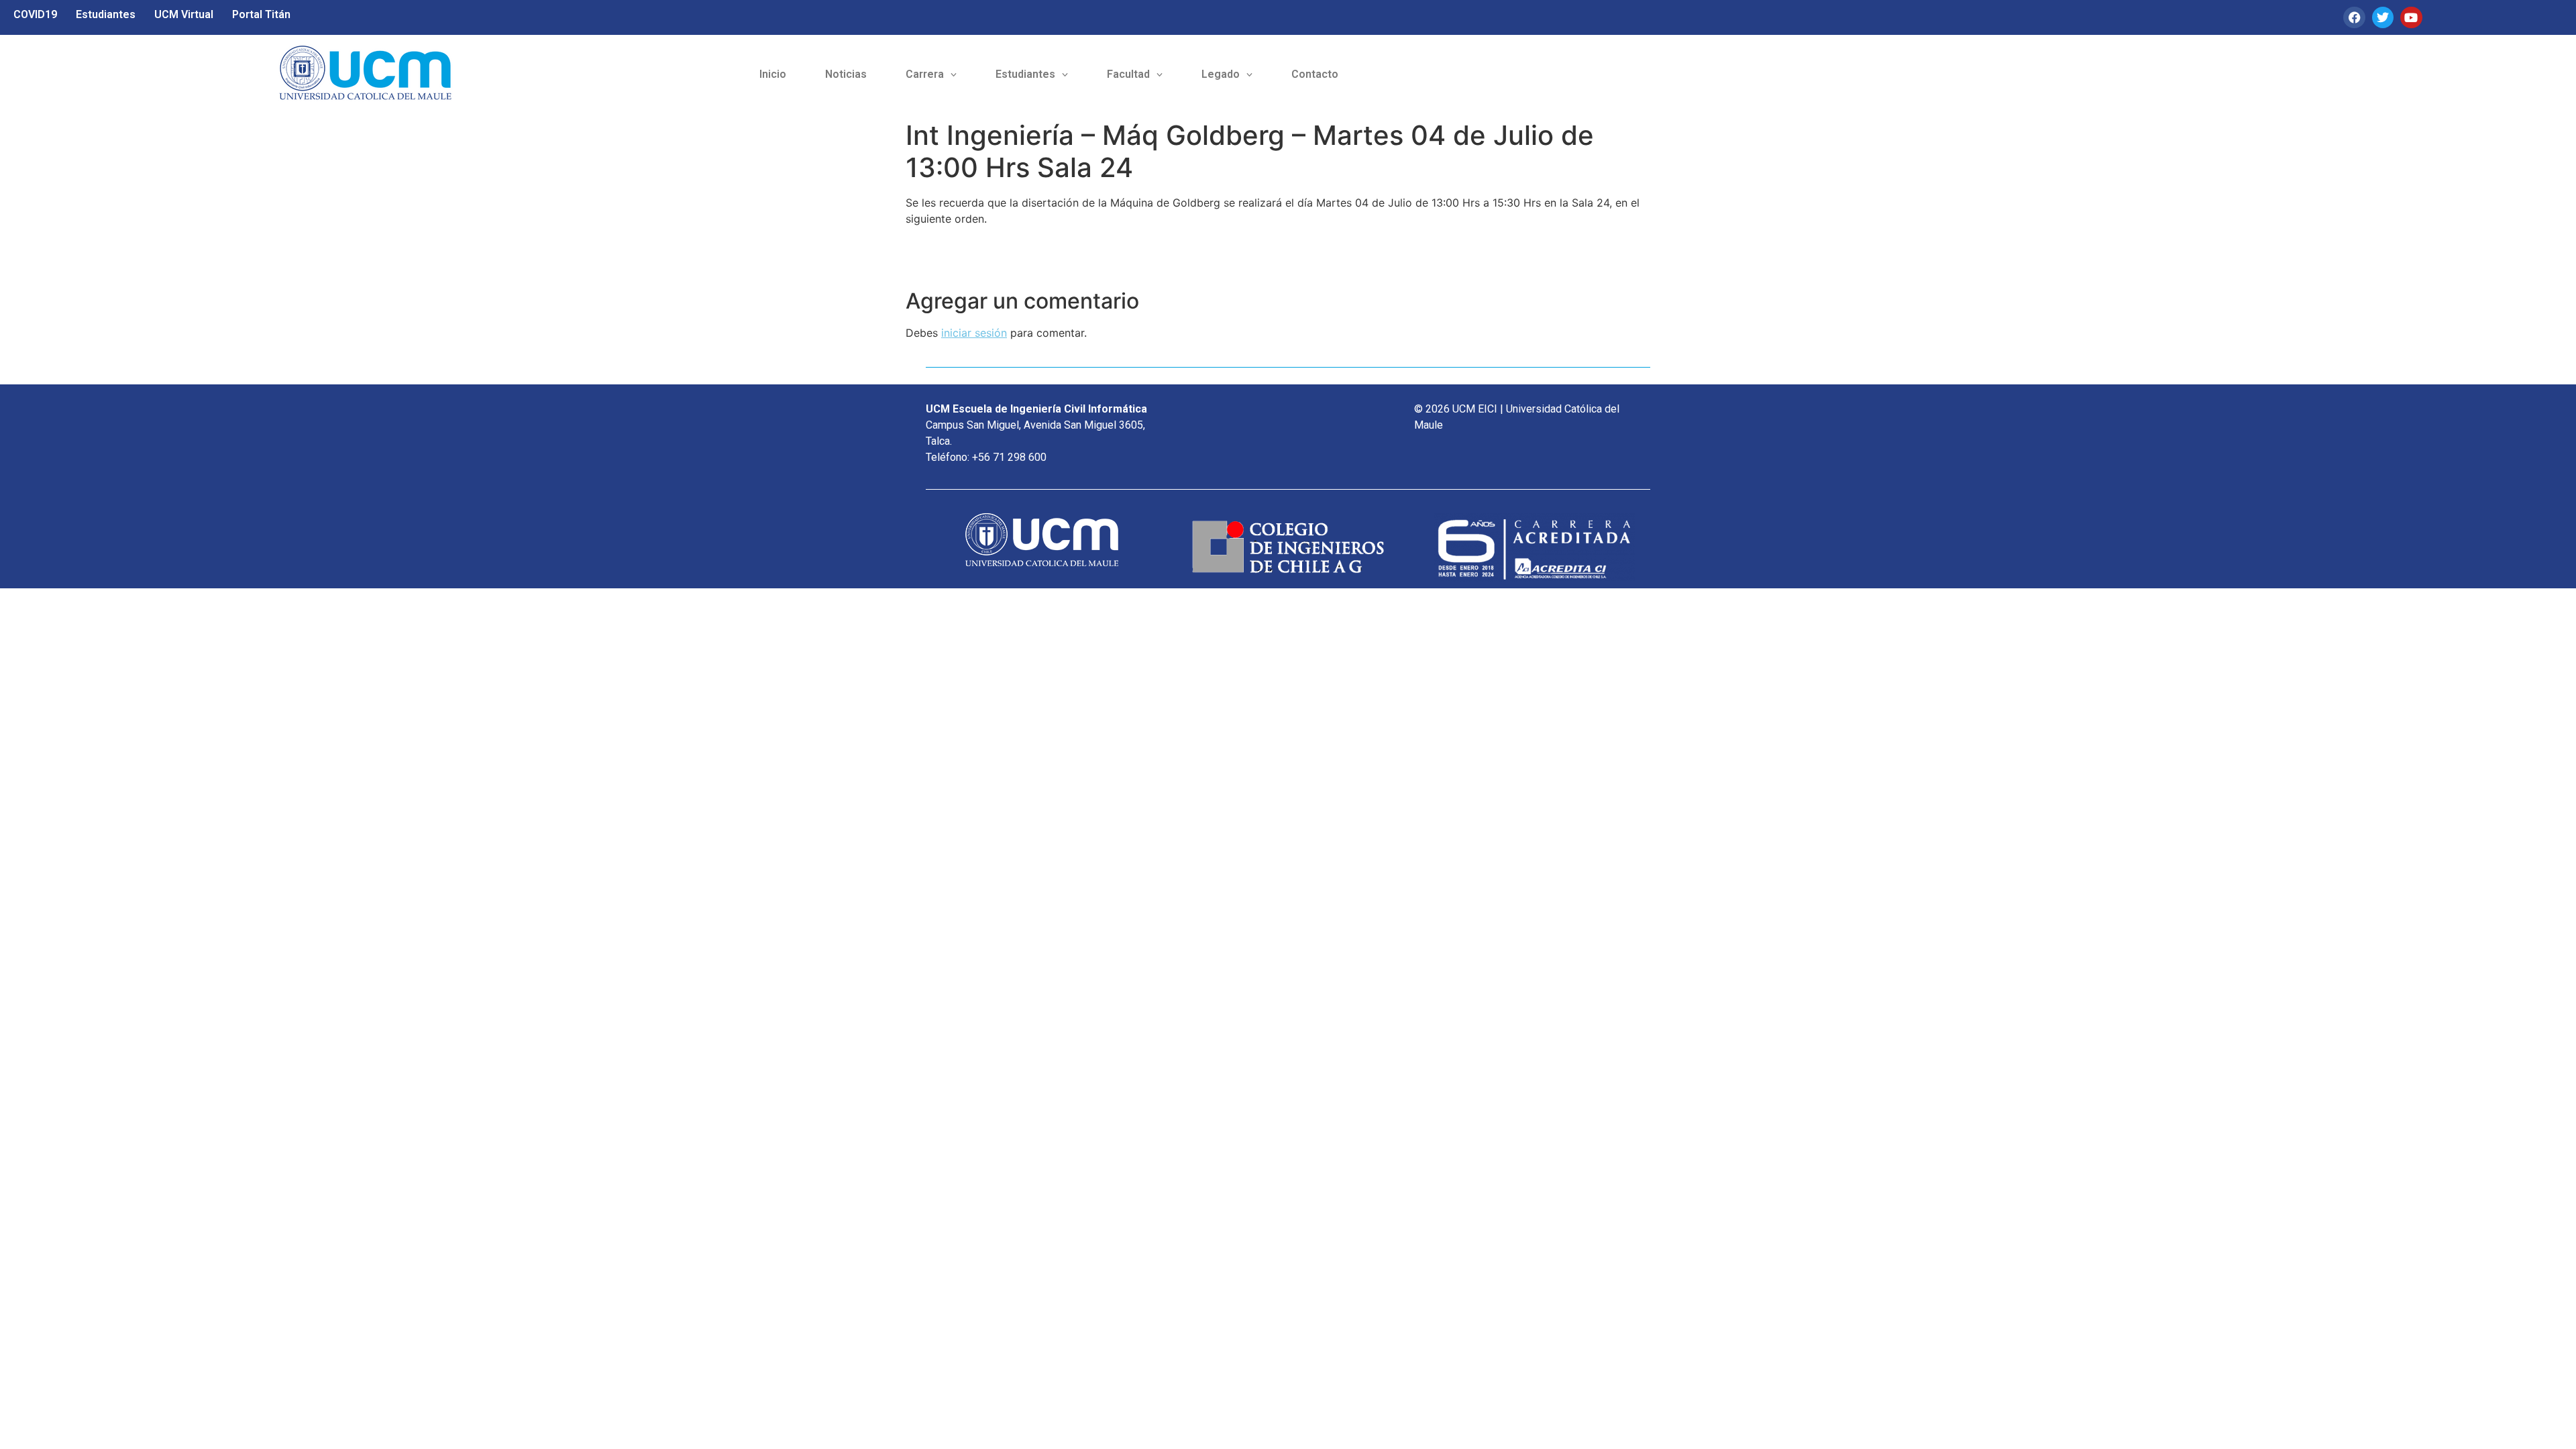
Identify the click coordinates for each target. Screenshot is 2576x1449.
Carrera (925, 74)
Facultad (1128, 74)
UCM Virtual (184, 14)
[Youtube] (2411, 17)
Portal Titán (261, 14)
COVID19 (35, 14)
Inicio (773, 74)
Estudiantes (106, 14)
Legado (1221, 74)
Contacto (1315, 74)
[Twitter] (2383, 17)
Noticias (846, 74)
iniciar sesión (974, 333)
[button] (931, 74)
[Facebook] (2354, 17)
